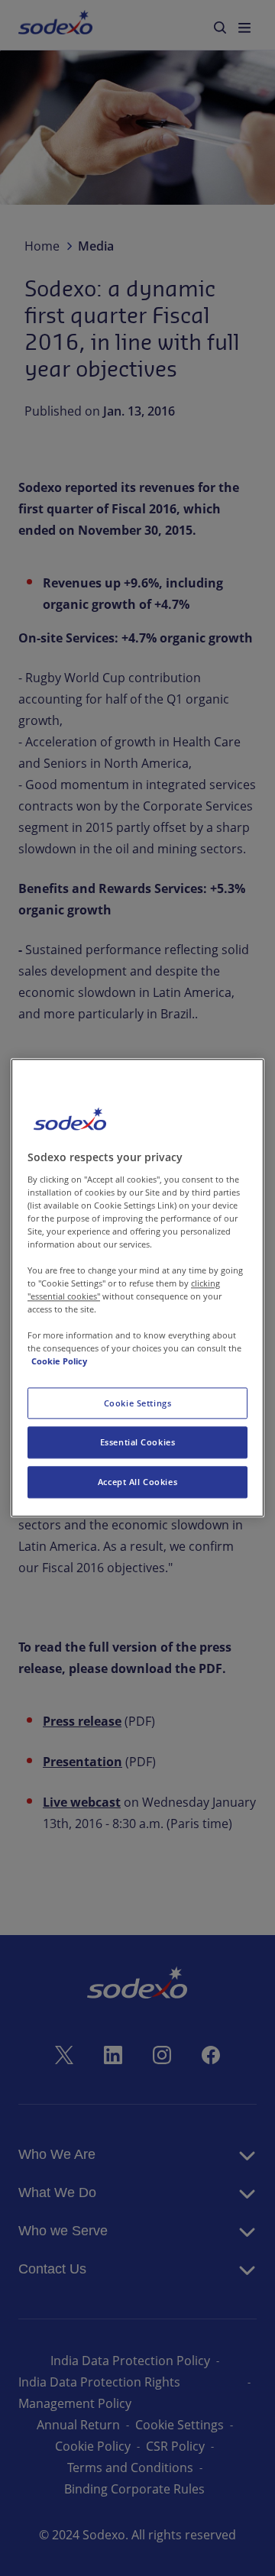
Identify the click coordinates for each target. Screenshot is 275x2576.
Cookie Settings (138, 1403)
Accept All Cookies (137, 1482)
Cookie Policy (59, 1362)
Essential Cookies (138, 1443)
